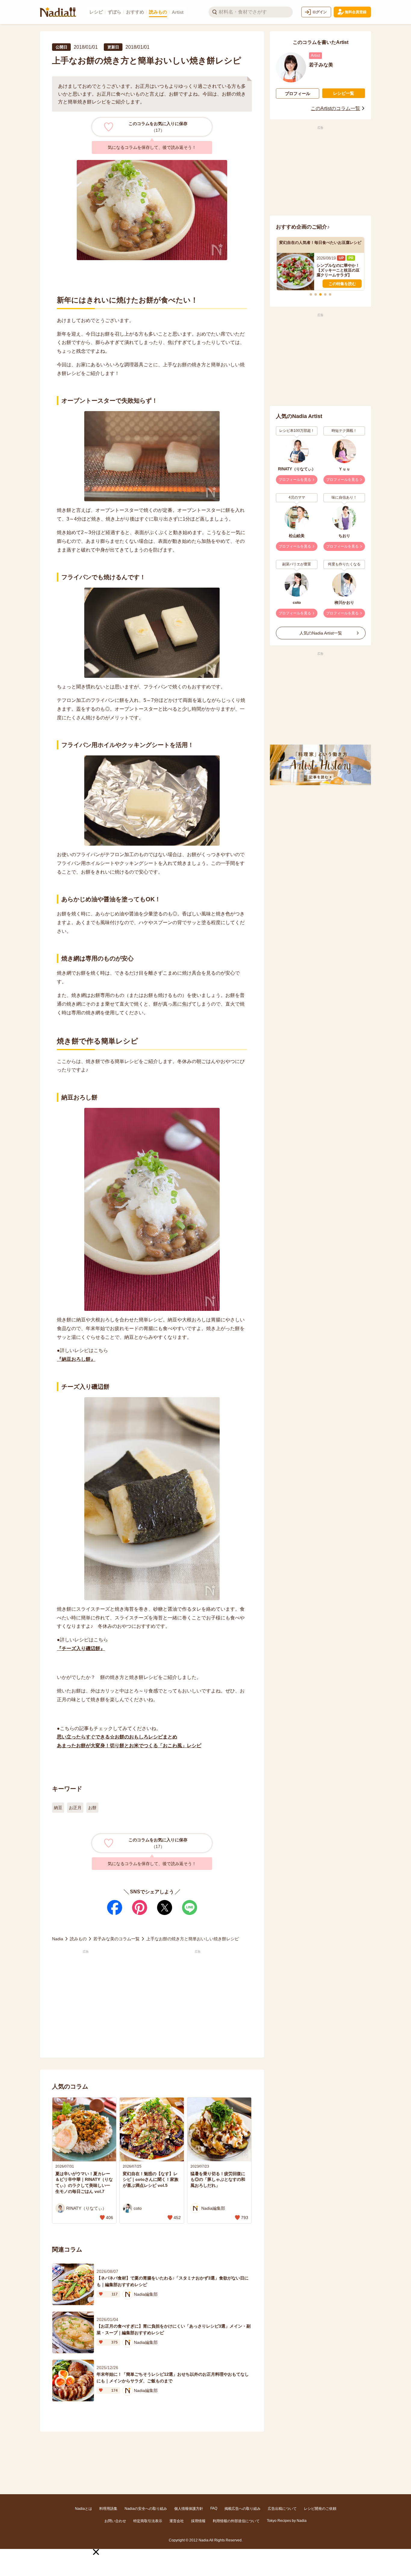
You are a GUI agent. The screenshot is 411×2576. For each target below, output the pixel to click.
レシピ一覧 (344, 93)
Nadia (58, 1939)
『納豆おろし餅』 (76, 1359)
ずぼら (114, 12)
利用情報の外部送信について (236, 2521)
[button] (96, 2552)
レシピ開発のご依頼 (320, 2509)
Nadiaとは (83, 2509)
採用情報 (198, 2521)
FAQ (214, 2508)
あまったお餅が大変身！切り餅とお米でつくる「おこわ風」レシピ (129, 1746)
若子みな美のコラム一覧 (116, 1939)
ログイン (320, 12)
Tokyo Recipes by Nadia (287, 2521)
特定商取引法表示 (148, 2521)
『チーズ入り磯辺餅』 (81, 1648)
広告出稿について (282, 2509)
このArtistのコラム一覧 (335, 108)
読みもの (158, 12)
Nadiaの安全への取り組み (146, 2509)
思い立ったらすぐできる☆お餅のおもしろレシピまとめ (117, 1737)
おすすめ (135, 12)
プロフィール (298, 94)
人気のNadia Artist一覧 (321, 633)
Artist (178, 12)
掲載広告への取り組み (243, 2509)
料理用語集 (108, 2509)
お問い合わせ (115, 2521)
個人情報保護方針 (189, 2509)
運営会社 (177, 2521)
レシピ (96, 12)
